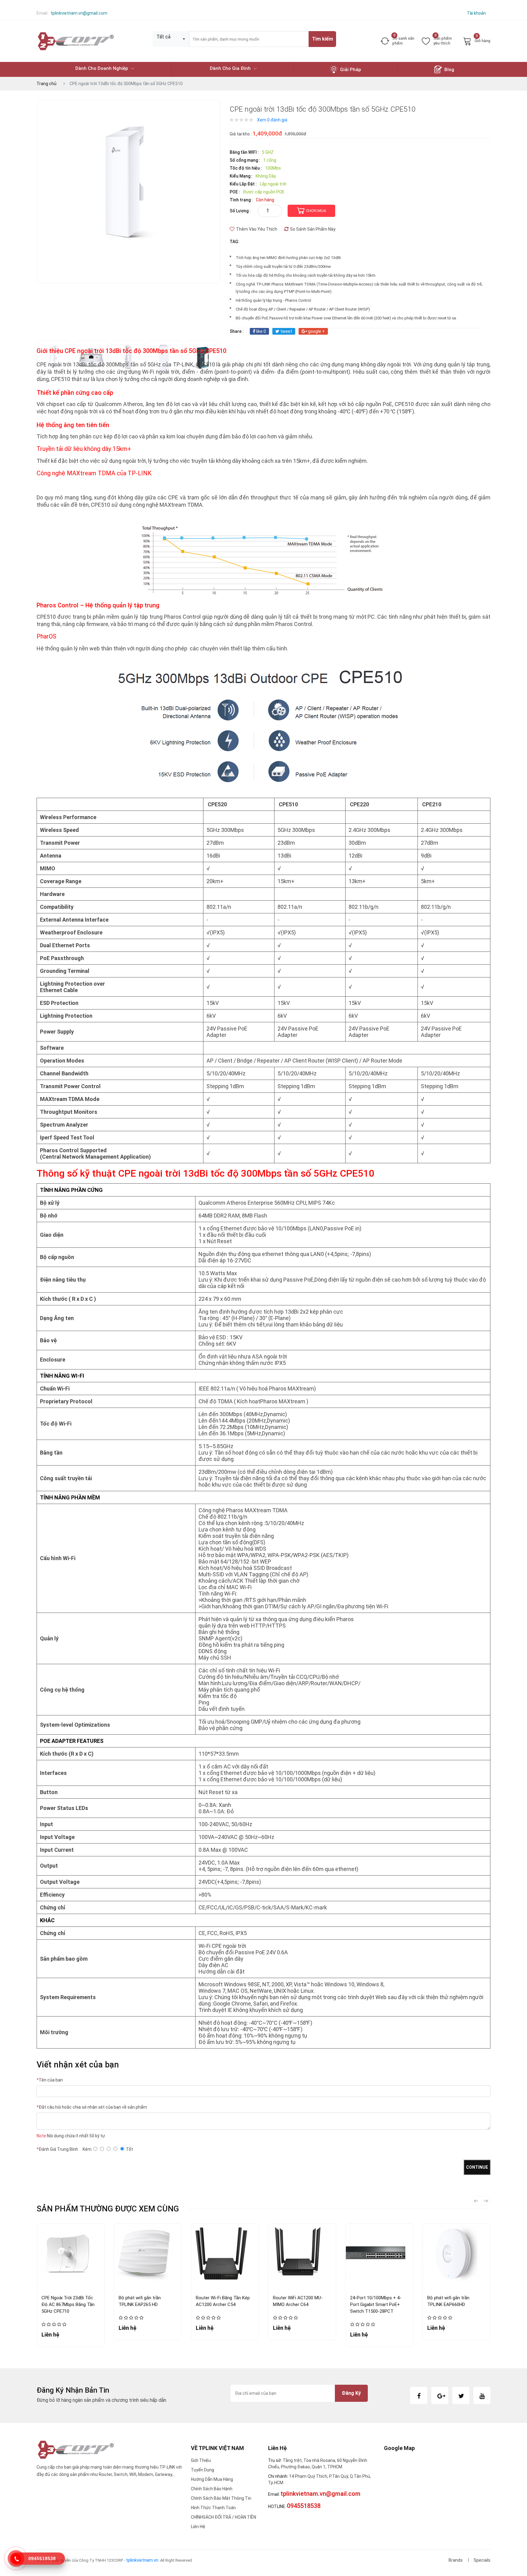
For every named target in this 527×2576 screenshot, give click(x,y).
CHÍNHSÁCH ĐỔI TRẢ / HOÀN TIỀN (224, 2517)
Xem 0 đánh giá (272, 120)
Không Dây (266, 176)
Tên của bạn (50, 2080)
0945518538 (42, 2558)
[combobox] (171, 39)
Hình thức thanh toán (213, 2508)
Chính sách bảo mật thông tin (221, 2498)
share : (237, 331)
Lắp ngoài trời (273, 184)
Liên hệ (198, 2527)
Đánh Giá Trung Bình (57, 2149)
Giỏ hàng (482, 40)
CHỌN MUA (316, 211)
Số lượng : (240, 211)
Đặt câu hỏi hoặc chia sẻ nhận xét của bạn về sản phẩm (92, 2107)
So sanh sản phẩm (403, 41)
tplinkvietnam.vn (142, 2560)
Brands (456, 2560)
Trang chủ (47, 84)
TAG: (235, 242)
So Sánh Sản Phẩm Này (313, 229)
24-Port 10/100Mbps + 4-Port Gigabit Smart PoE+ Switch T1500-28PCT (376, 2304)
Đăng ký (351, 2393)
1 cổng (270, 160)
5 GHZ (268, 152)
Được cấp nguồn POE (264, 192)
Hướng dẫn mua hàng (212, 2479)
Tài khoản (476, 13)
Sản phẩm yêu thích (443, 41)
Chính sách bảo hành (212, 2489)
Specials (482, 2560)
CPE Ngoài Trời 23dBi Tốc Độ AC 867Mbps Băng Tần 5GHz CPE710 (68, 2304)
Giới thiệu (201, 2460)
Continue (477, 2167)
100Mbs (273, 168)
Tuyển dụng (203, 2470)
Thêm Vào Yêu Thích (257, 229)
